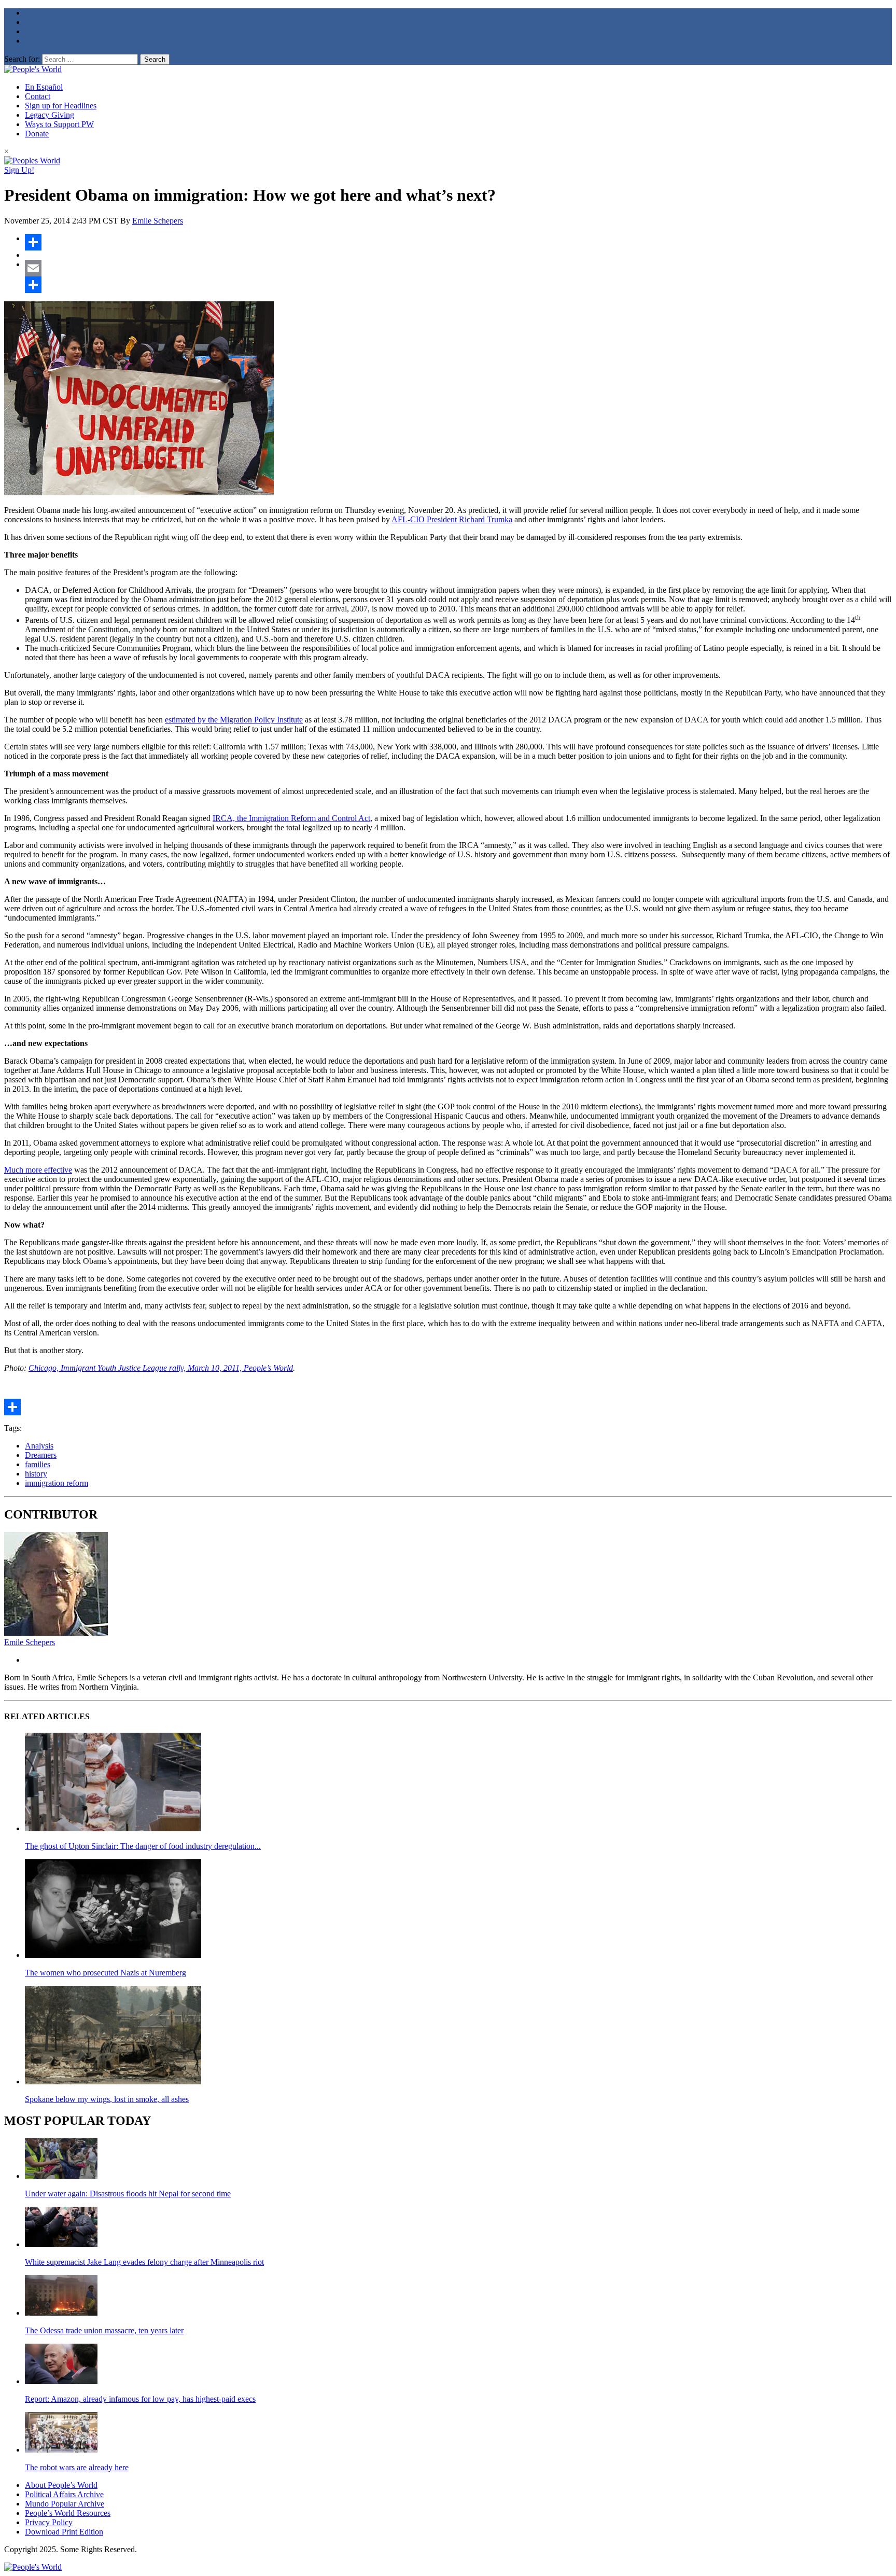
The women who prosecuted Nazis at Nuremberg (106, 1973)
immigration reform (57, 1483)
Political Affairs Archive (64, 2494)
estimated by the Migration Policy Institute (234, 720)
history (36, 1474)
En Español (44, 87)
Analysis (39, 1446)
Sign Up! (19, 170)
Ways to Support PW (59, 124)
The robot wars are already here (77, 2467)
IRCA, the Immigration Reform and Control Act (291, 818)
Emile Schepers (158, 221)
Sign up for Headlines (61, 106)
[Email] (458, 268)
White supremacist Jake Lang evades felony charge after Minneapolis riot (144, 2262)
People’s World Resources (68, 2513)
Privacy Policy (49, 2522)
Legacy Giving (50, 115)
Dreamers (41, 1455)
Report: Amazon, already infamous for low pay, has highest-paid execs (140, 2399)
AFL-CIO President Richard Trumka (452, 519)
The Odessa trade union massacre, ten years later (104, 2330)
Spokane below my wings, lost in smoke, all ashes (107, 2099)
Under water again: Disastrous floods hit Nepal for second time (128, 2194)
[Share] (458, 242)
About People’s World (61, 2485)
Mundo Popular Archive (65, 2504)
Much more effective (38, 1170)
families (38, 1464)
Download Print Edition (64, 2532)
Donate (37, 134)
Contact (38, 96)
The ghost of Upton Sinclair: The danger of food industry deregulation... (143, 1846)
